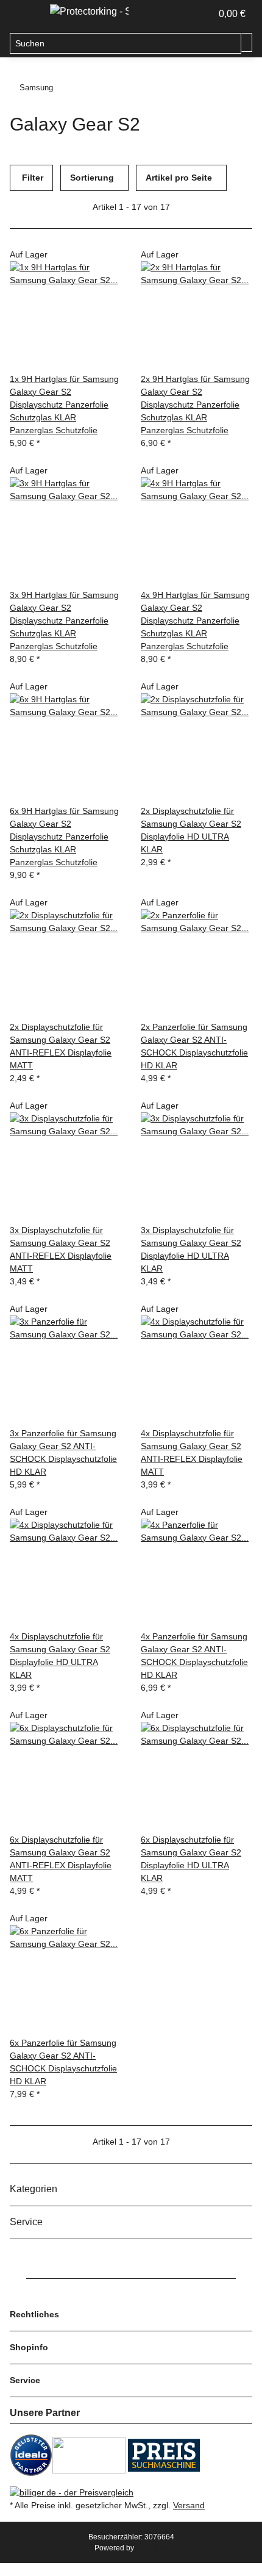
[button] (189, 14)
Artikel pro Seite (179, 178)
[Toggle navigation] (25, 14)
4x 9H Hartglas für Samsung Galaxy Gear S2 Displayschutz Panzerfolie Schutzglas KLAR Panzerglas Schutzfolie (195, 621)
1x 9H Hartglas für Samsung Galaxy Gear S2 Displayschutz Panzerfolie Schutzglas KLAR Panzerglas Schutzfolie (64, 405)
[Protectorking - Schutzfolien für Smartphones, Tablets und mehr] (89, 12)
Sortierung (92, 178)
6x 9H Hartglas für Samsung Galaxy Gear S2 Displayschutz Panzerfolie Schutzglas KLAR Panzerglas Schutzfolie (64, 836)
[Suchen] (247, 42)
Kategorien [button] (35, 2189)
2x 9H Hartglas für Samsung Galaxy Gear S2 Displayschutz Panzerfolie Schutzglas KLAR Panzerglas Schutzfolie (195, 405)
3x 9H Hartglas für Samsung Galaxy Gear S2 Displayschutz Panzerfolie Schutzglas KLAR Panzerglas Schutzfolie (64, 621)
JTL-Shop (152, 2548)
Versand (189, 2505)
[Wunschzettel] (202, 14)
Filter (31, 178)
